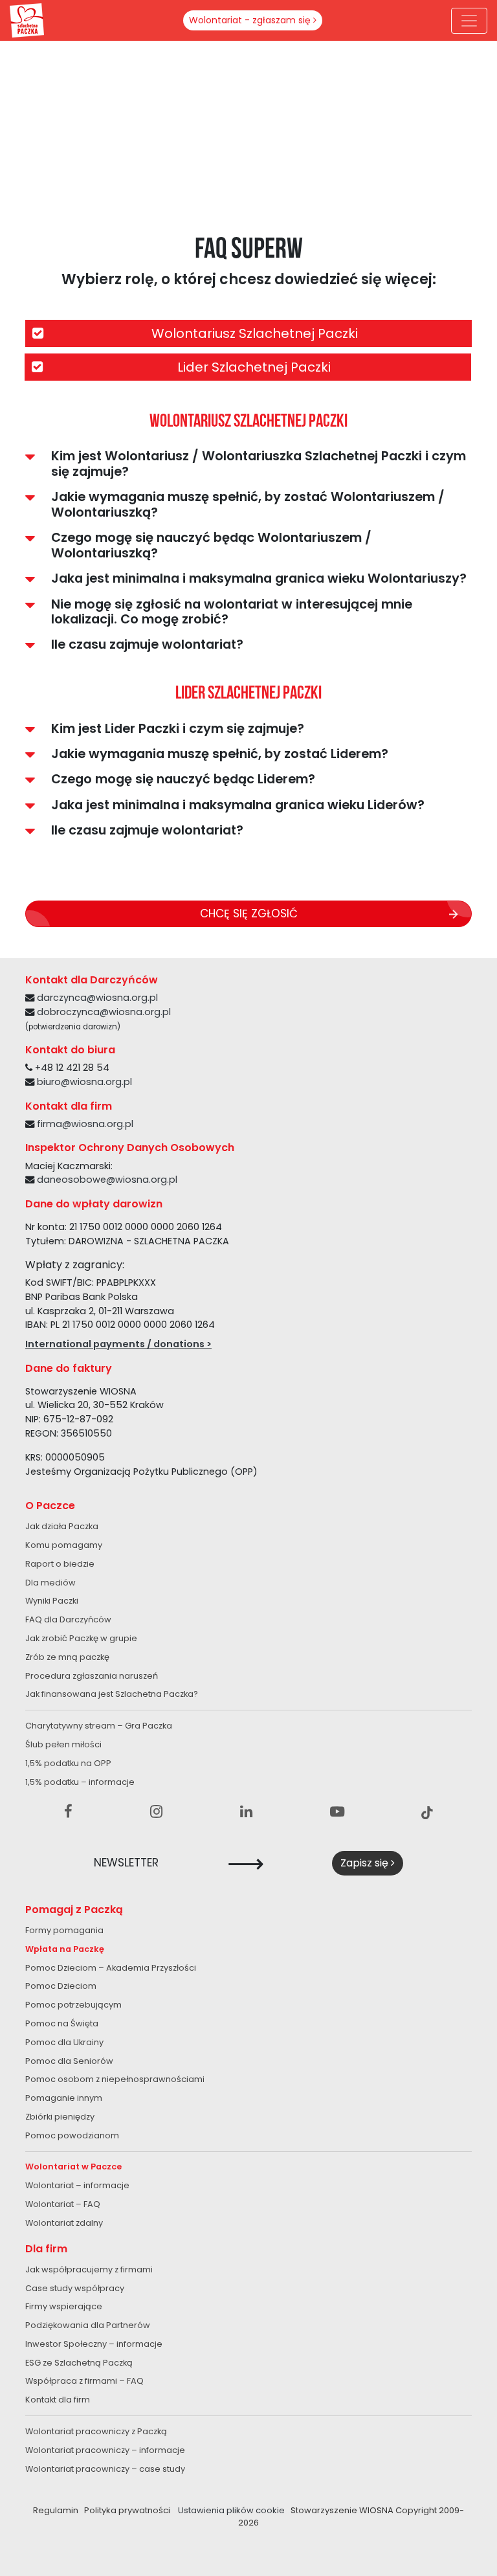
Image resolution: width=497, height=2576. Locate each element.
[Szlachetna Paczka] (27, 19)
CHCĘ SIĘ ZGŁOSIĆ (249, 913)
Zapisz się (366, 1863)
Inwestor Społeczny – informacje (94, 2344)
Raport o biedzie (60, 1564)
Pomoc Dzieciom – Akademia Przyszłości (111, 1968)
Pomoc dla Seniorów (69, 2061)
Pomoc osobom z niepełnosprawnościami (115, 2079)
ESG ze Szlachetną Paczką (79, 2363)
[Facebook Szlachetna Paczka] (68, 1812)
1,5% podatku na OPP (68, 1763)
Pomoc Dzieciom (61, 1986)
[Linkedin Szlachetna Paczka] (246, 1812)
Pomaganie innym (64, 2098)
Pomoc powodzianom (72, 2135)
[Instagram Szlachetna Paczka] (156, 1812)
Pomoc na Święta (62, 2023)
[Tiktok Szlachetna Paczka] (427, 1812)
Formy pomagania (64, 1930)
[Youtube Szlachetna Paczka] (337, 1812)
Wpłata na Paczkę (65, 1949)
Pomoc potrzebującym (73, 2005)
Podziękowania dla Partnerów (88, 2325)
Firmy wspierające (64, 2306)
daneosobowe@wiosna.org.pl (107, 1180)
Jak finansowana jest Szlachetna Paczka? (112, 1694)
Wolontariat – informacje (77, 2185)
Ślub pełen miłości (63, 1744)
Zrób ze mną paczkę (67, 1657)
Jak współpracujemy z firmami (89, 2269)
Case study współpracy (75, 2288)
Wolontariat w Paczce (73, 2167)
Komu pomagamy (64, 1545)
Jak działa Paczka (62, 1526)
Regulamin (56, 2510)
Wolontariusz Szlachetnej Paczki (255, 333)
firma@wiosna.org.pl (85, 1124)
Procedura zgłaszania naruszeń (92, 1676)
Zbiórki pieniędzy (60, 2117)
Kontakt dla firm (58, 2400)
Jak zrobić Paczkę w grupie (81, 1638)
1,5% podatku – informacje (80, 1782)
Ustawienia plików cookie (231, 2510)
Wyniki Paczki (52, 1601)
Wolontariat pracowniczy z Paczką (96, 2431)
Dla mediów (50, 1583)
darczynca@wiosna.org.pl (97, 998)
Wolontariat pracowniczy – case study (105, 2469)
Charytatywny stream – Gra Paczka (99, 1726)
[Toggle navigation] (469, 21)
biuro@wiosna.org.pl (84, 1082)
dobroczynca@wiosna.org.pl (104, 1012)
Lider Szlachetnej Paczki (254, 367)
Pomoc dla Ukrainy (64, 2042)
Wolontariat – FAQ (63, 2204)
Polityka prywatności (127, 2510)
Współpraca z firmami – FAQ (84, 2381)
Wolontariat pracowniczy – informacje (105, 2450)
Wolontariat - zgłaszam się (251, 20)
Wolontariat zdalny (64, 2223)
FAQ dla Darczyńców (68, 1619)
